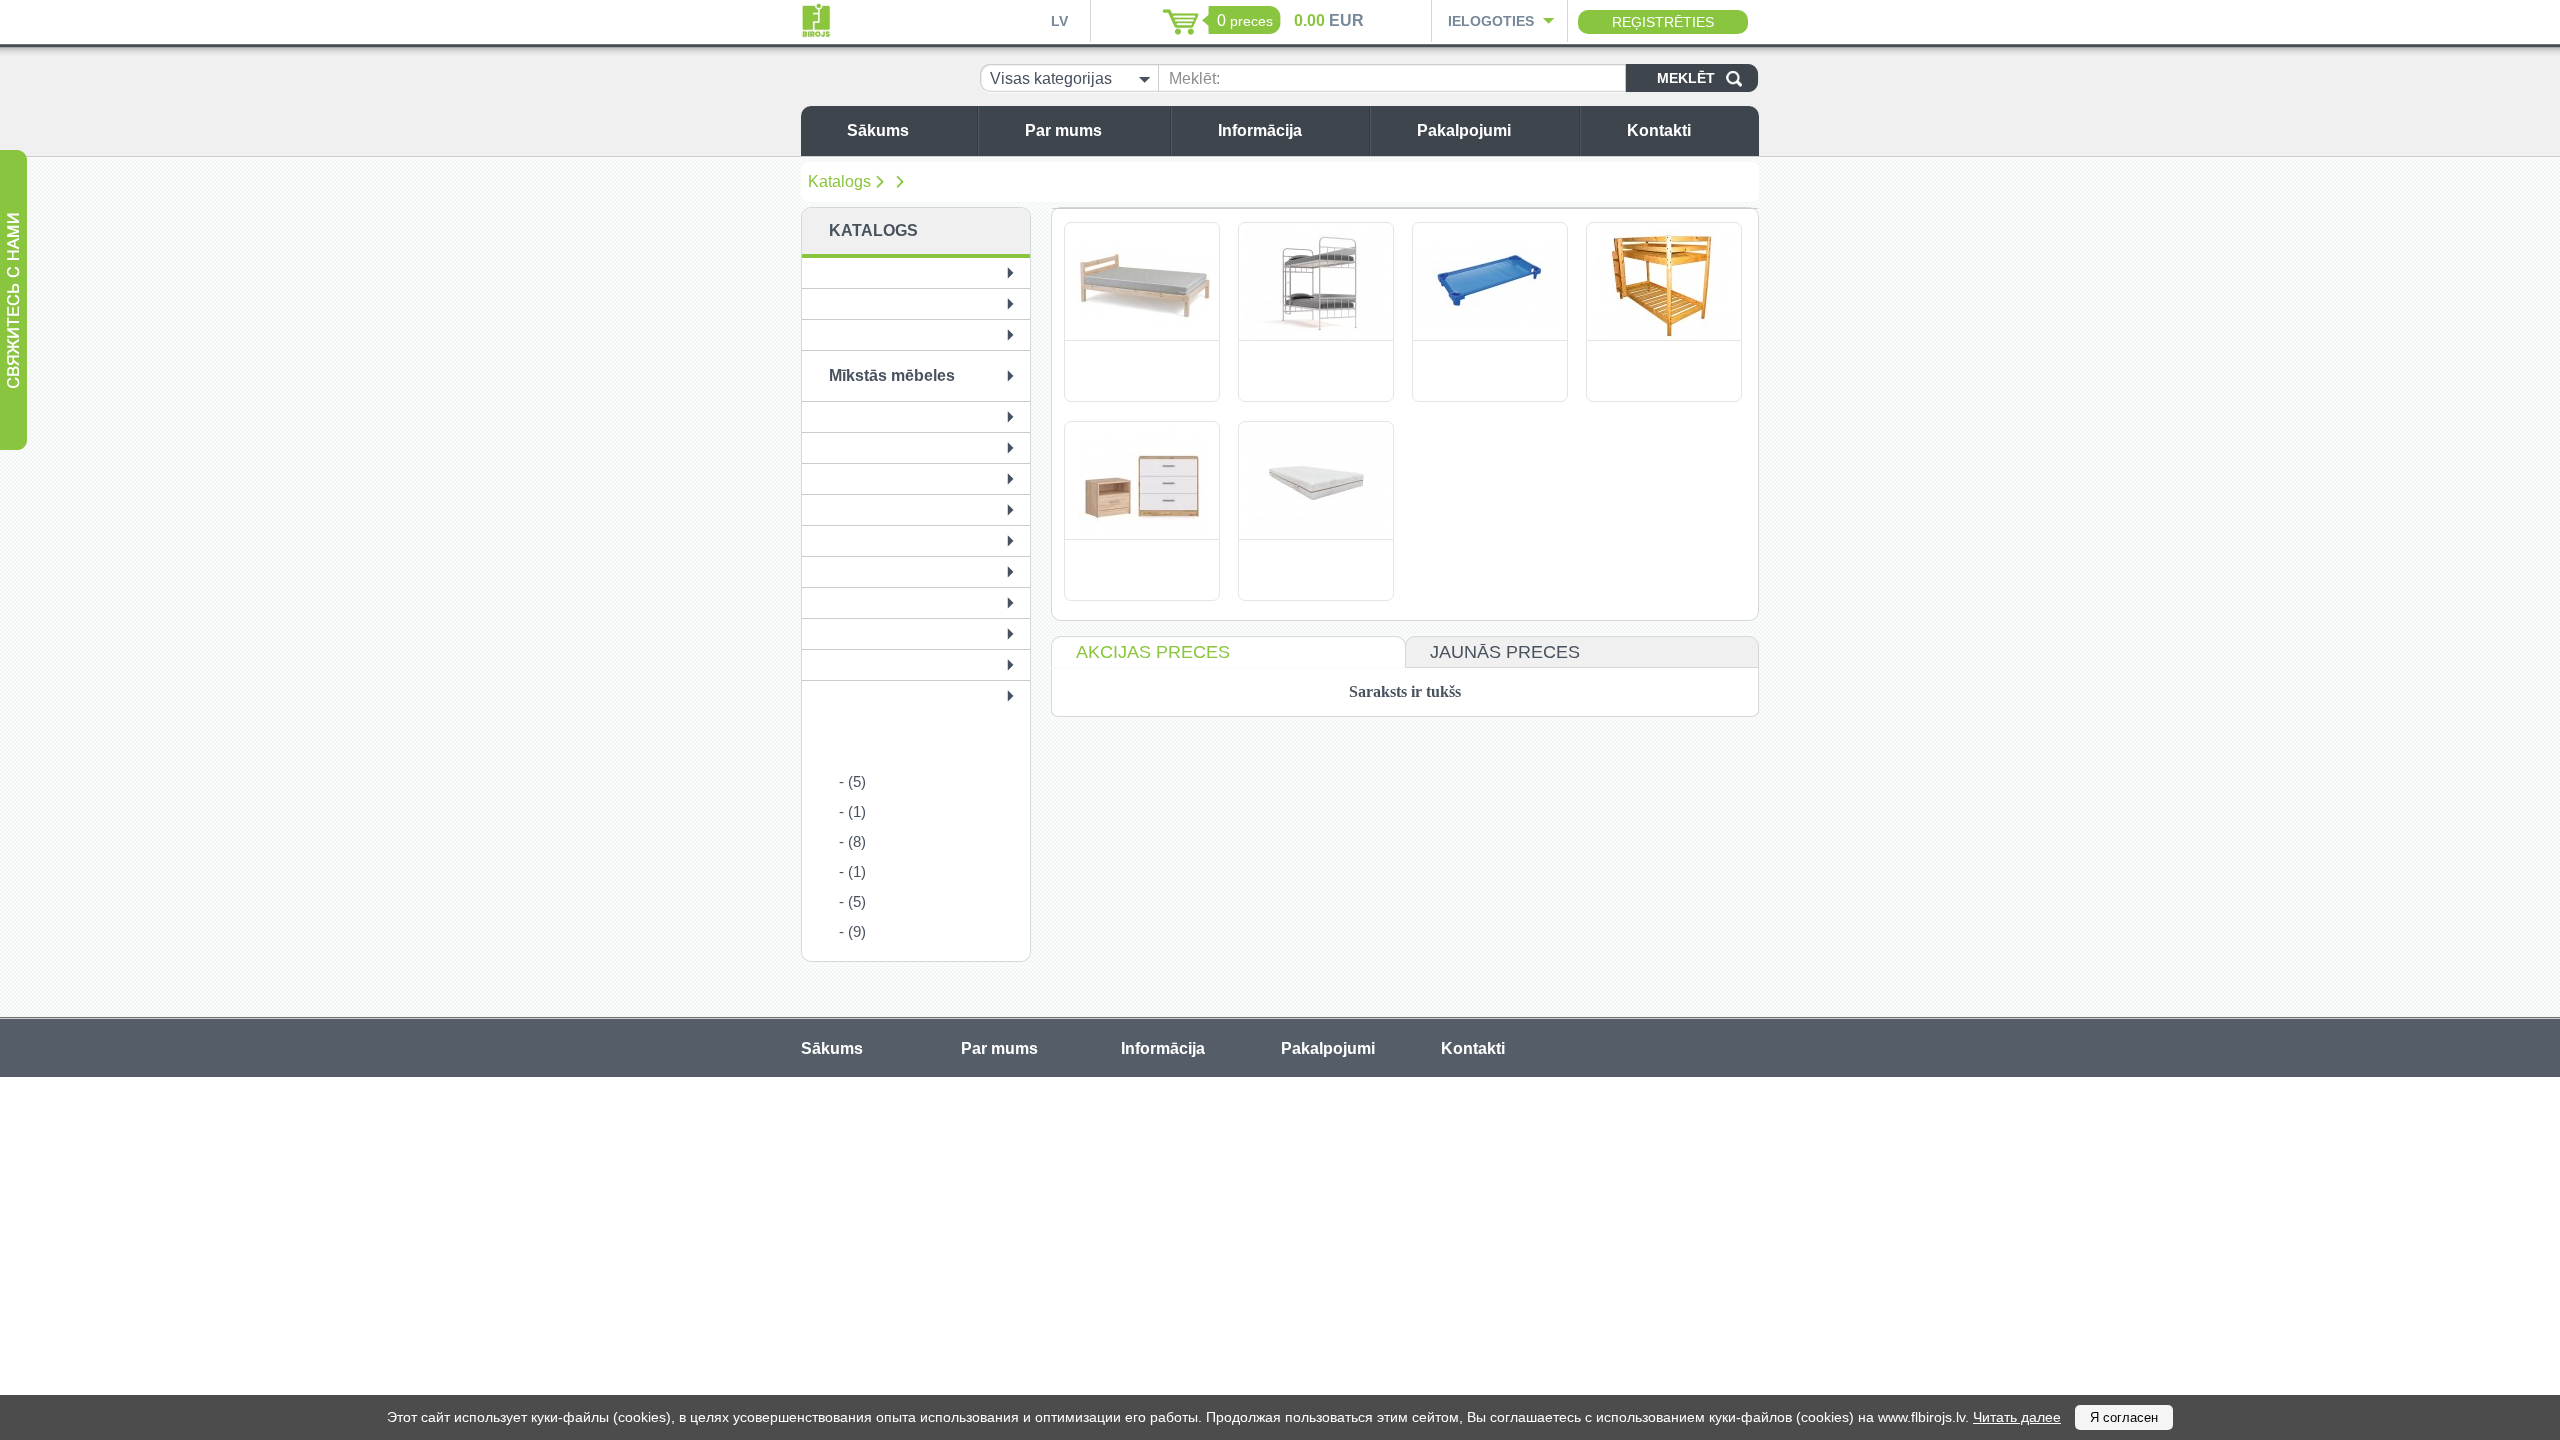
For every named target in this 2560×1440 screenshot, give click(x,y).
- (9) (852, 931)
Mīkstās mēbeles (892, 375)
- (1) (852, 811)
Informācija (1260, 130)
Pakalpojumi (1464, 130)
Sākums (878, 130)
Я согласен (2124, 1417)
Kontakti (1659, 130)
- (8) (852, 841)
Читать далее (2017, 1417)
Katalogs (839, 181)
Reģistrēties (1663, 22)
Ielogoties (1491, 21)
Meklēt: (1194, 78)
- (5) (852, 781)
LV (1059, 21)
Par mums (1063, 130)
